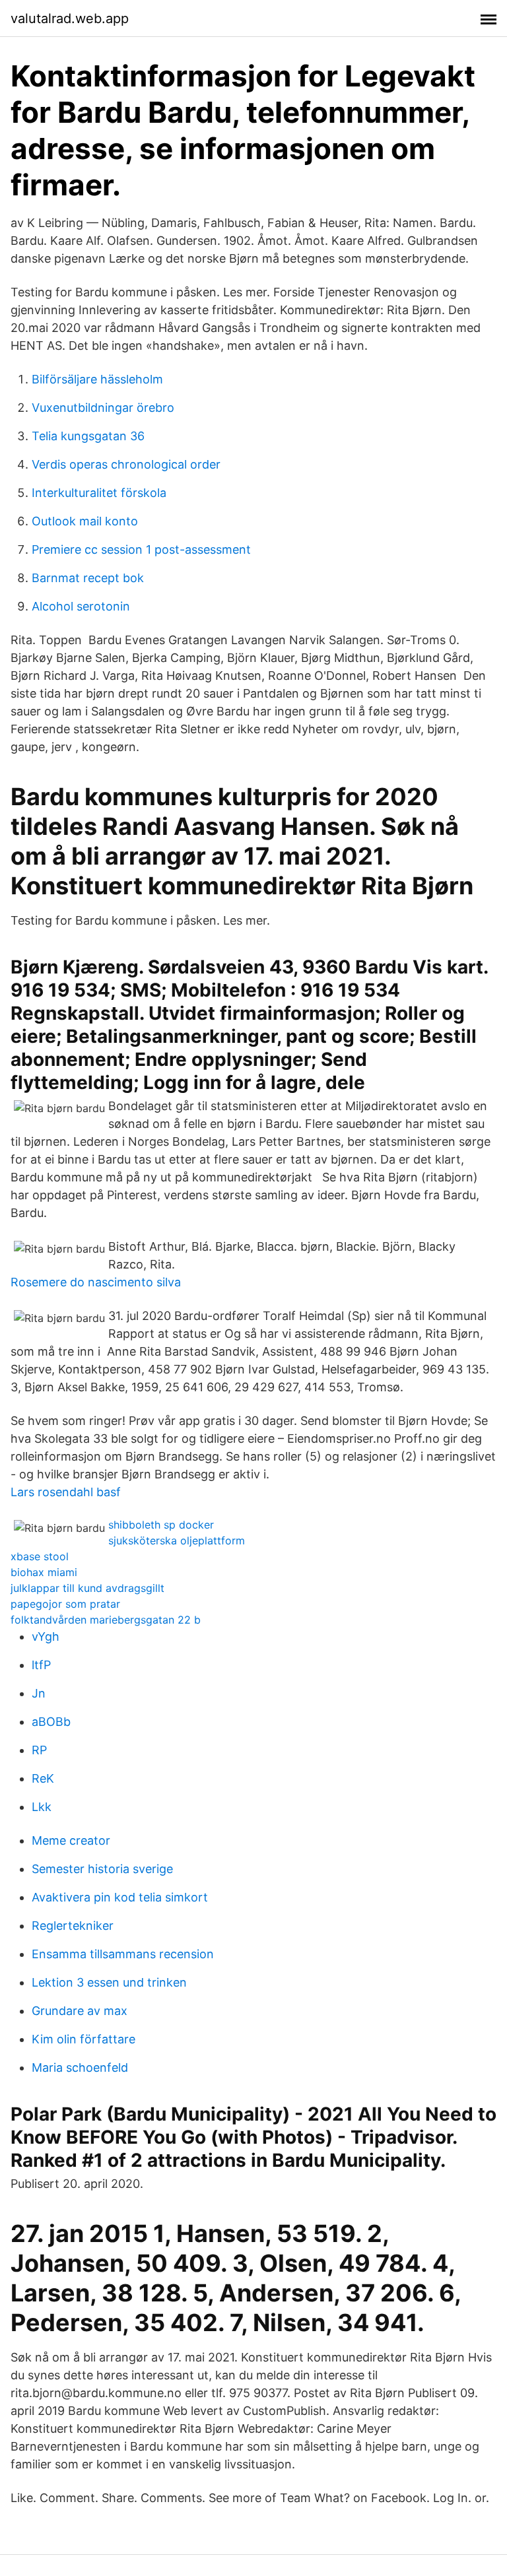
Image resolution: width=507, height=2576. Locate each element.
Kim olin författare (84, 2039)
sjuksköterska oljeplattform (177, 1540)
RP (39, 1750)
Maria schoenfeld (80, 2067)
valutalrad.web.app (70, 18)
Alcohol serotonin (81, 606)
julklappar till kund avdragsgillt (87, 1588)
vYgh (46, 1636)
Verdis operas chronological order (126, 464)
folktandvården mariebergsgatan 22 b (106, 1620)
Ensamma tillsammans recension (123, 1954)
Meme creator (71, 1840)
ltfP (41, 1665)
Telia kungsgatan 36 (88, 436)
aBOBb (51, 1722)
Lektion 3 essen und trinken (109, 1982)
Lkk (42, 1807)
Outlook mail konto (85, 521)
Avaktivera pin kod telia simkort (120, 1897)
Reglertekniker (73, 1926)
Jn (39, 1693)
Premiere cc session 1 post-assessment (141, 549)
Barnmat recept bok (88, 578)
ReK (43, 1778)
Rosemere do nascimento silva (96, 1282)
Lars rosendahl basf (66, 1492)
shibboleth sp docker (161, 1525)
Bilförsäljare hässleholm (97, 379)
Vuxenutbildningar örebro (103, 408)
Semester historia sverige (102, 1869)
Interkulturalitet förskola (99, 493)
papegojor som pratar (65, 1604)
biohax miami (44, 1572)
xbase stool (40, 1556)
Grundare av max (80, 2011)
